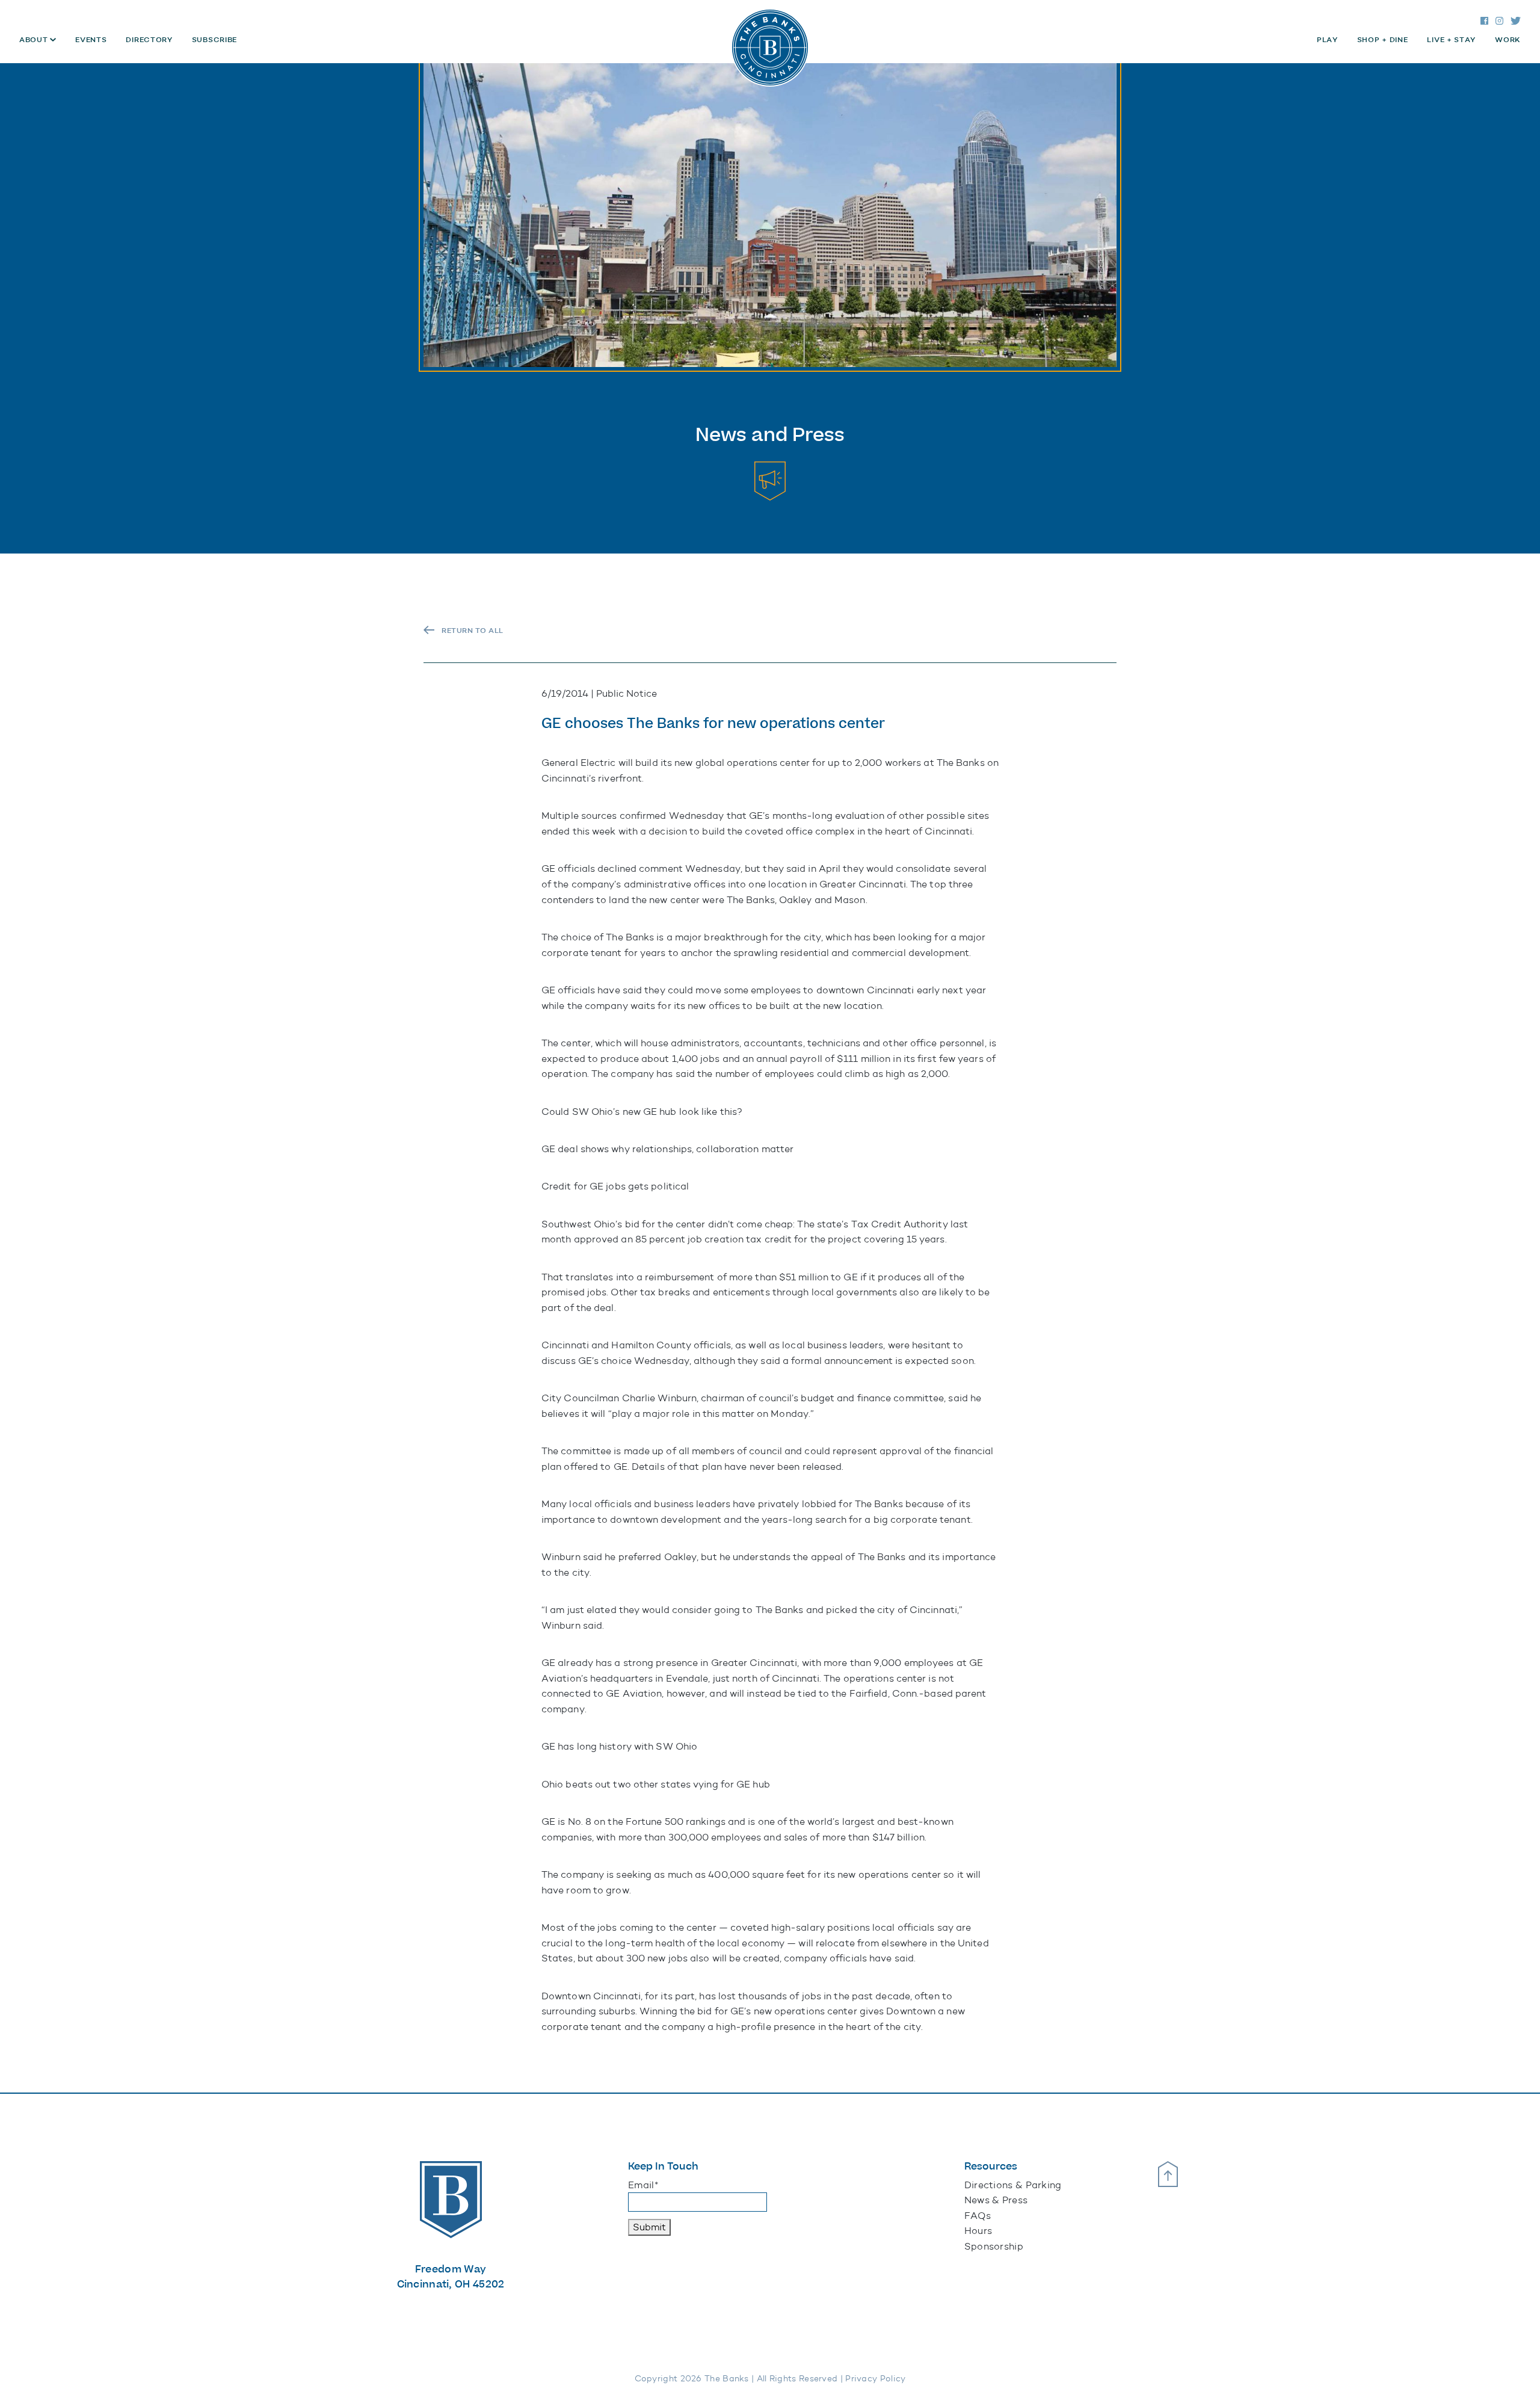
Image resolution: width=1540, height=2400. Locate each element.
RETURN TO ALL (473, 631)
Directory (149, 40)
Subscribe (214, 40)
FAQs (978, 2216)
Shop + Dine (1383, 40)
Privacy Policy (875, 2379)
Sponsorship (994, 2246)
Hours (978, 2231)
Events (91, 40)
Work (1508, 40)
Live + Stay (1451, 40)
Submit (649, 2227)
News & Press (996, 2200)
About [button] (35, 40)
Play (1327, 40)
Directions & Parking (1013, 2185)
